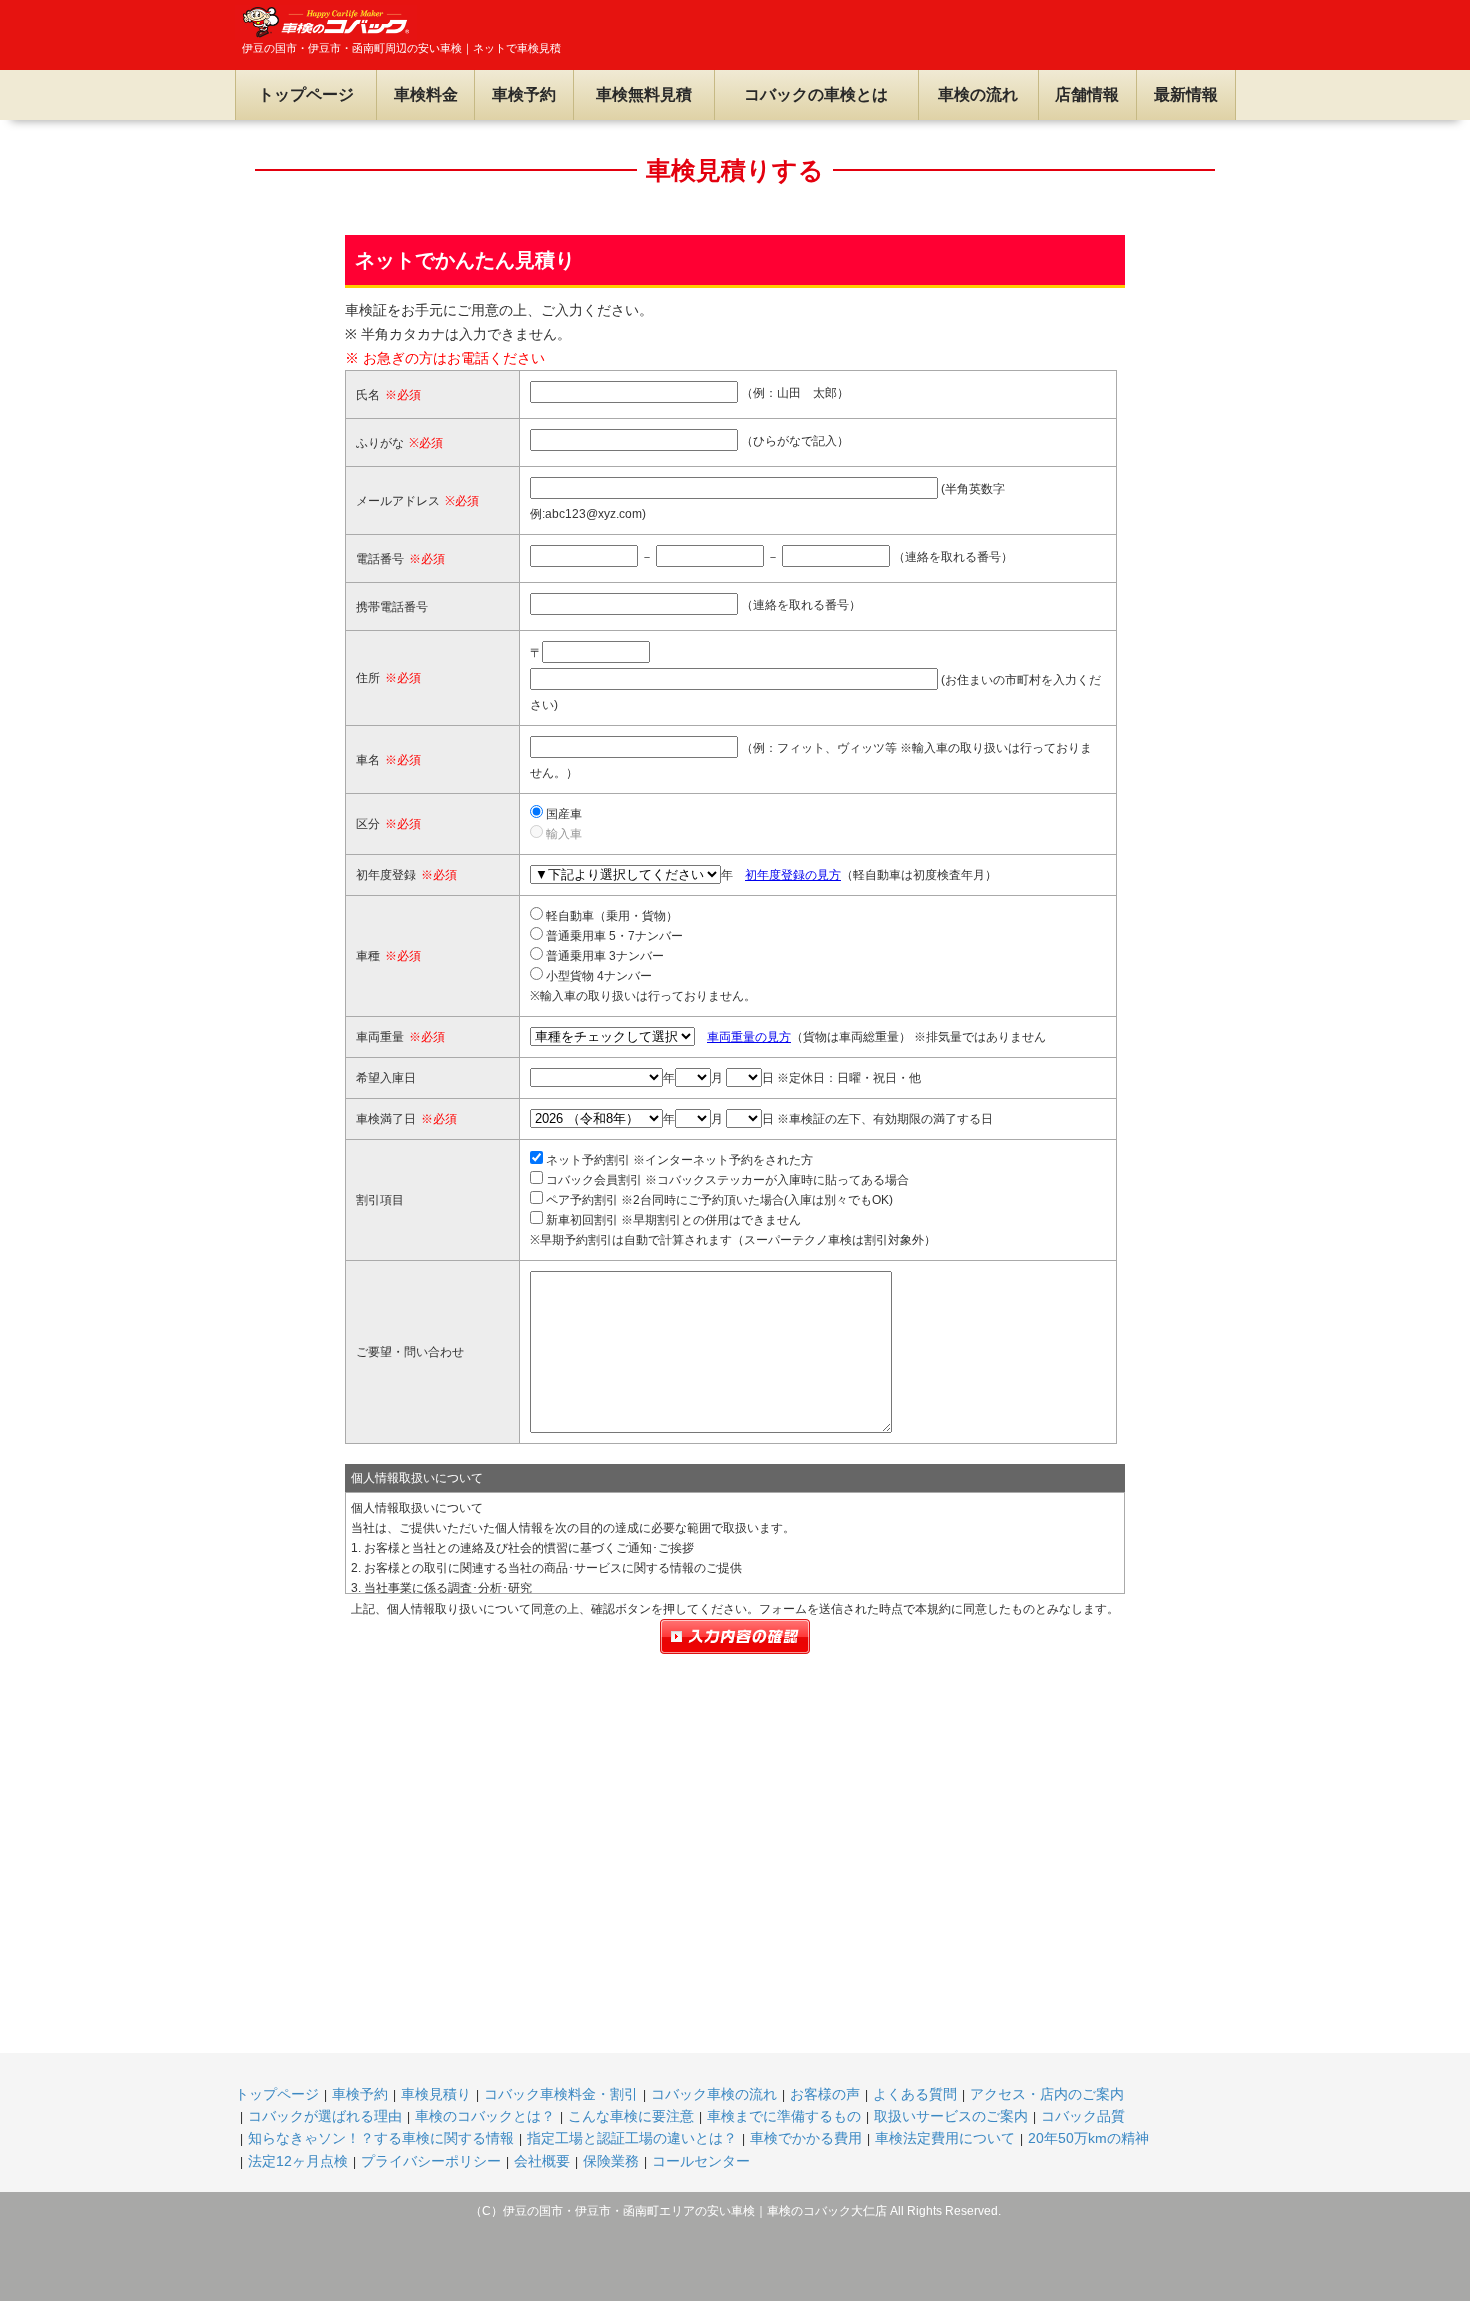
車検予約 (524, 94)
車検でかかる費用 (806, 2138)
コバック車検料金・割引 (561, 2094)
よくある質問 (915, 2094)
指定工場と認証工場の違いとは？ (632, 2138)
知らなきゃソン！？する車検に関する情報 (381, 2138)
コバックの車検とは (816, 94)
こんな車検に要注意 (631, 2116)
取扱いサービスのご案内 (951, 2116)
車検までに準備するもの (784, 2116)
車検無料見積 (644, 94)
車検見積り (436, 2094)
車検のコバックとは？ (485, 2116)
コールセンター (701, 2161)
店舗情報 (1087, 94)
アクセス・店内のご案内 (1047, 2094)
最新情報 (1186, 94)
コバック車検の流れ (714, 2094)
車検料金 (426, 94)
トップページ (306, 94)
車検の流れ (978, 94)
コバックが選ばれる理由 (325, 2116)
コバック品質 (1083, 2116)
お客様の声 (825, 2094)
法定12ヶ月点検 (298, 2161)
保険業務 (611, 2161)
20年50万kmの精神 (1088, 2138)
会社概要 (542, 2161)
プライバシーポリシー (431, 2161)
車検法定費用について (945, 2138)
